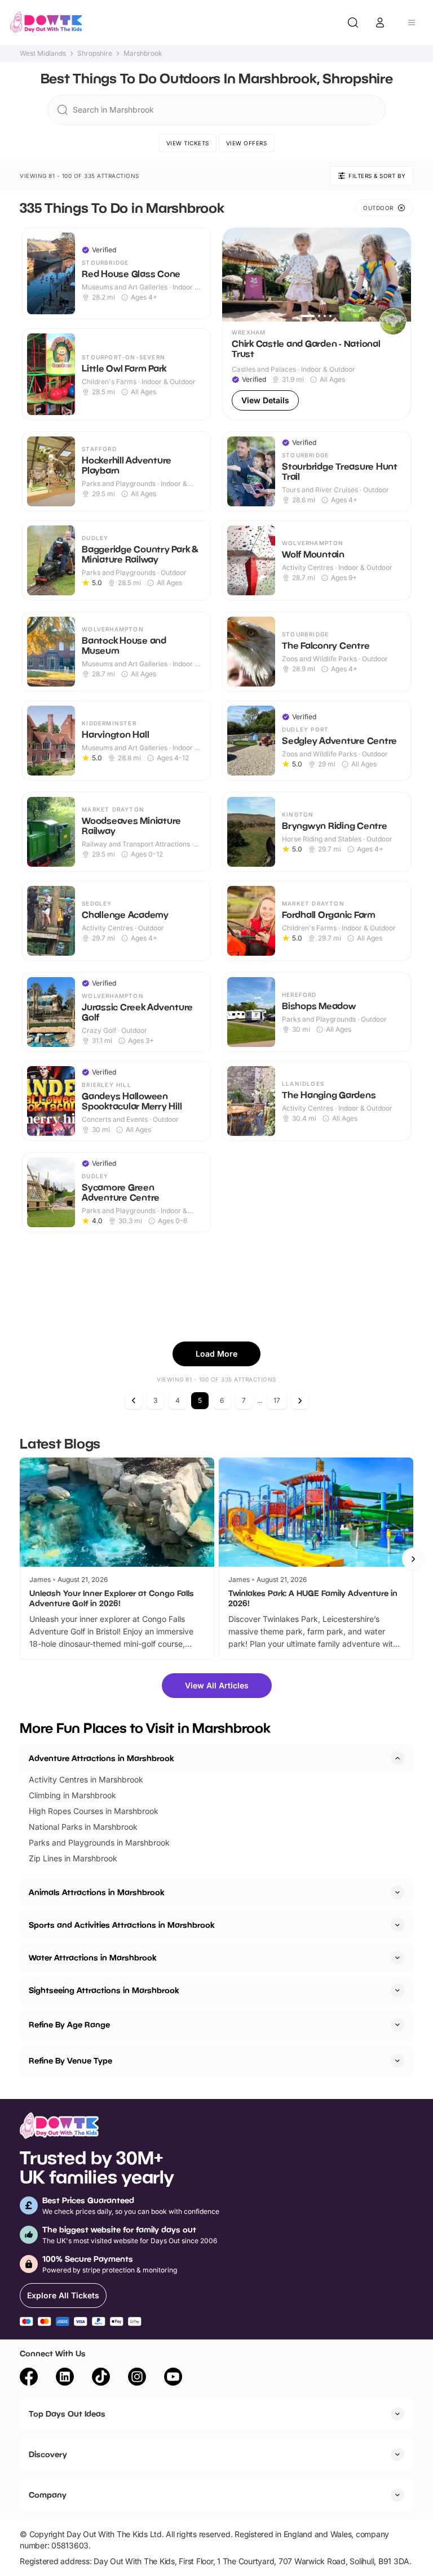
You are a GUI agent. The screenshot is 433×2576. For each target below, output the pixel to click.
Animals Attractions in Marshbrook (96, 1892)
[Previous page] (134, 1401)
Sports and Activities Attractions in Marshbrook (121, 1925)
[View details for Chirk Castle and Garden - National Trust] (317, 324)
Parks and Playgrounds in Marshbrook (99, 1842)
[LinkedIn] (65, 2378)
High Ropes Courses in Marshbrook (94, 1811)
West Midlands (43, 54)
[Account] (380, 23)
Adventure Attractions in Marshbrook (101, 1758)
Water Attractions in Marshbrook (92, 1957)
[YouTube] (173, 2378)
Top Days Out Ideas (67, 2414)
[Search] (353, 23)
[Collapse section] (397, 1758)
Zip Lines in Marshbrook (73, 1858)
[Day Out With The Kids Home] (46, 23)
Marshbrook (143, 54)
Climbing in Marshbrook (72, 1795)
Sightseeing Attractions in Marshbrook (104, 1990)
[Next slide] (413, 1559)
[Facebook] (29, 2378)
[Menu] (412, 23)
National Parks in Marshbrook (83, 1827)
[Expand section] (397, 1892)
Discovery (48, 2454)
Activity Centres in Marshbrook (86, 1779)
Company (48, 2495)
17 (277, 1400)
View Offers (247, 143)
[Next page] (300, 1401)
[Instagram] (137, 2378)
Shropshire (95, 54)
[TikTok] (101, 2378)
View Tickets (188, 143)
